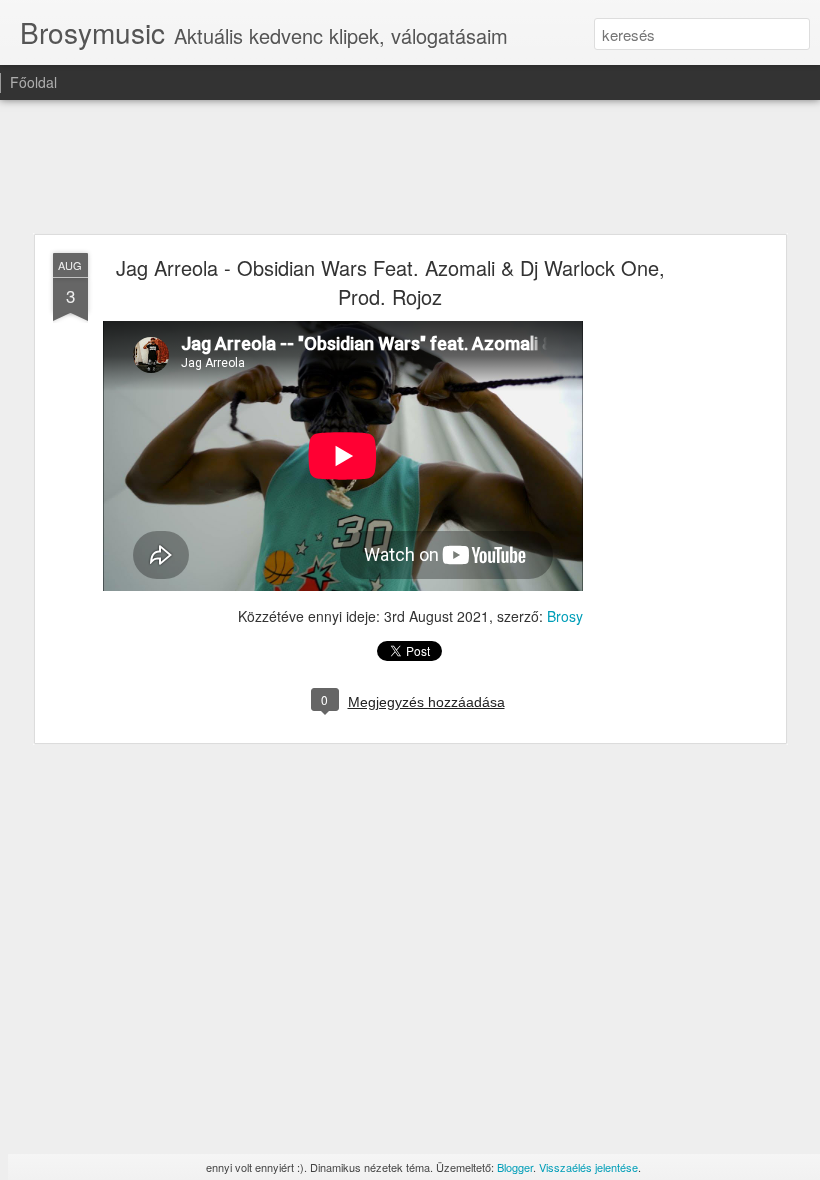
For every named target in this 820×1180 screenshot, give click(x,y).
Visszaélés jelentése (588, 1167)
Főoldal (33, 82)
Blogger (515, 1167)
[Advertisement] (410, 168)
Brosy (565, 616)
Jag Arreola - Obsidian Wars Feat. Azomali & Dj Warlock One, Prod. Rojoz (390, 282)
